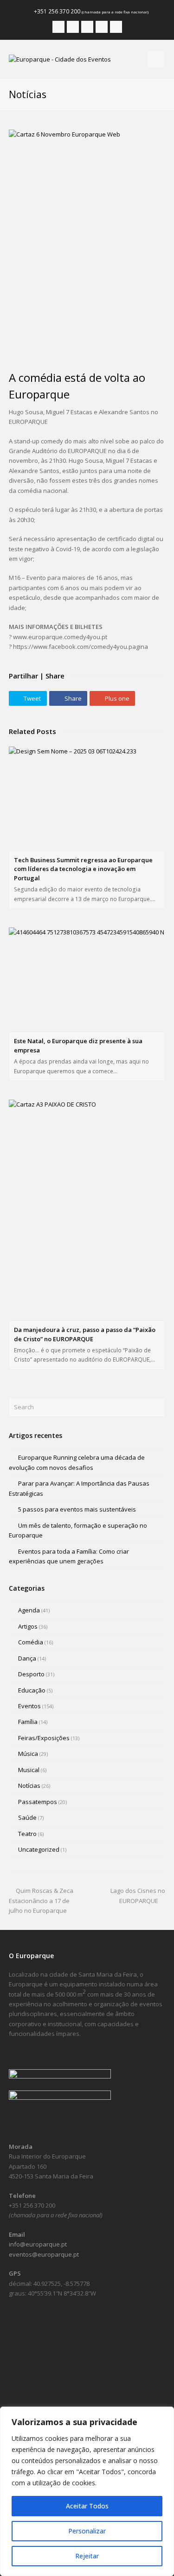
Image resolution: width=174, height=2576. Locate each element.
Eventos (29, 1706)
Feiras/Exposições (44, 1738)
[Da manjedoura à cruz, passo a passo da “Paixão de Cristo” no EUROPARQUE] (87, 1210)
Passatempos (38, 1802)
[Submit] (157, 1407)
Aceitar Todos (87, 2506)
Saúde (27, 1817)
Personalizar (87, 2531)
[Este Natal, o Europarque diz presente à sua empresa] (87, 980)
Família (28, 1722)
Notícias (29, 1786)
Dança (27, 1658)
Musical (29, 1770)
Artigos (28, 1626)
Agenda (29, 1610)
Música (28, 1754)
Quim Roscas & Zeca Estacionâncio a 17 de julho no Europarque (41, 1901)
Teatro (27, 1834)
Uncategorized (39, 1849)
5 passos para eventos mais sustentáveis (77, 1509)
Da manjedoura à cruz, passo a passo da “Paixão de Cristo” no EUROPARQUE (85, 1334)
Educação (32, 1690)
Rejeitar (87, 2556)
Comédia (31, 1642)
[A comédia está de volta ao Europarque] (87, 245)
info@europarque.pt (38, 2244)
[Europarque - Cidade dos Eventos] (60, 59)
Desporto (31, 1674)
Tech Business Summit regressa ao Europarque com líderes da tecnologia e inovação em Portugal (83, 869)
